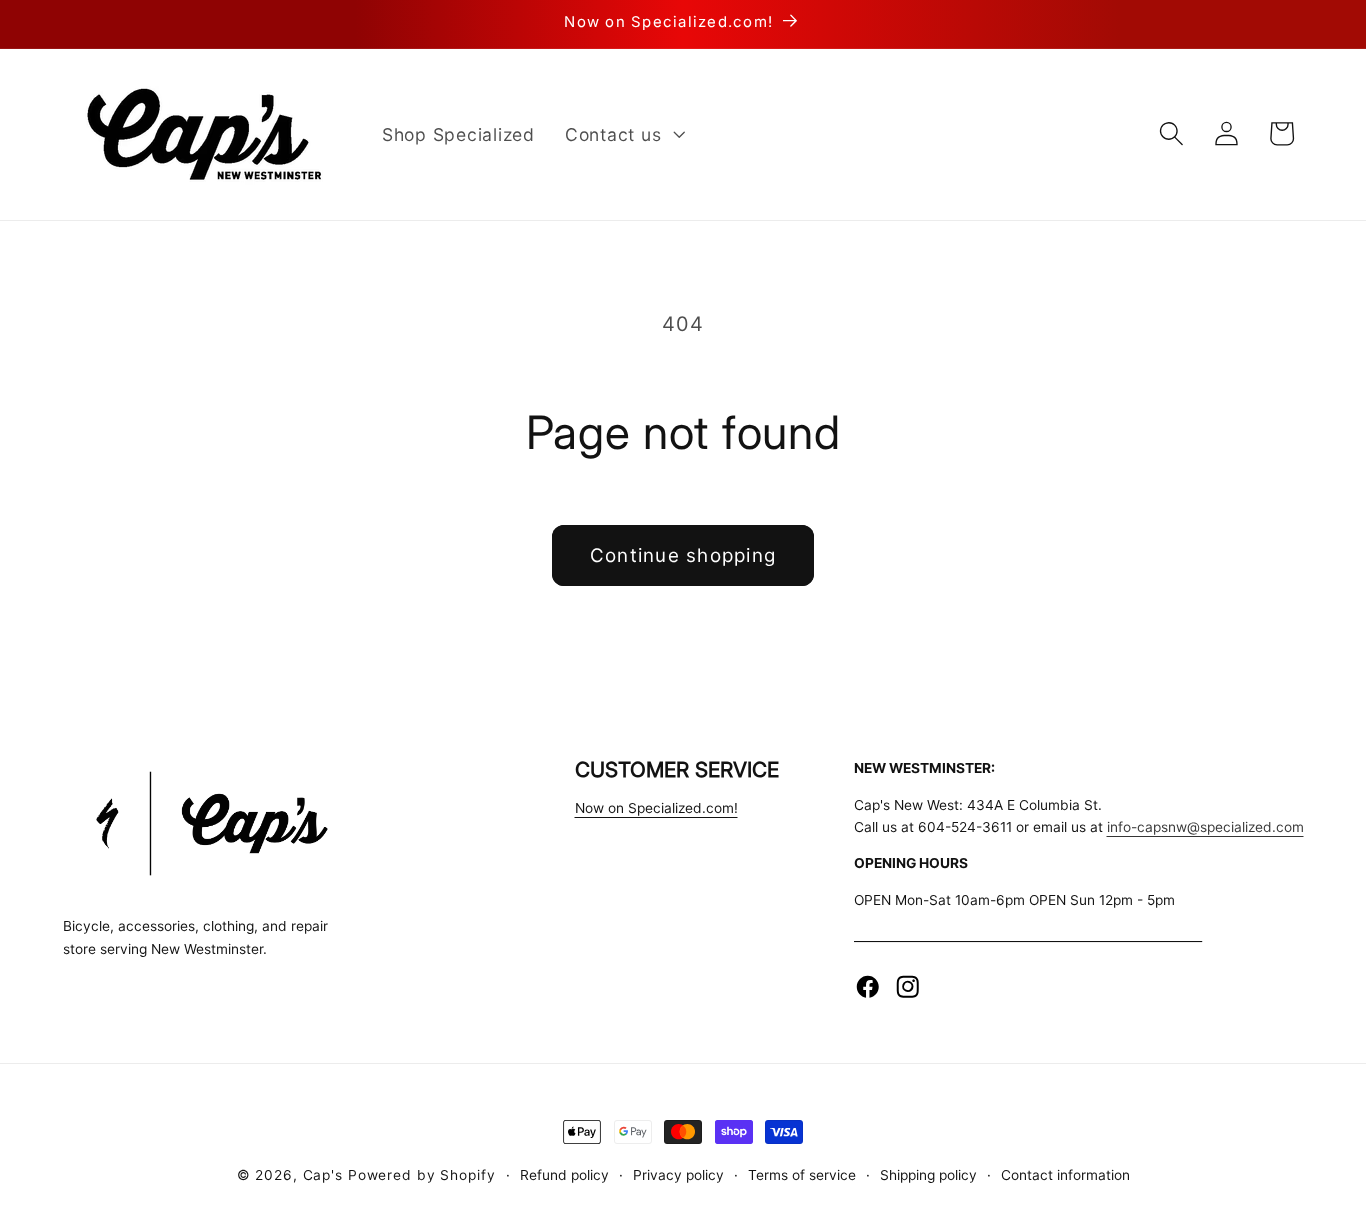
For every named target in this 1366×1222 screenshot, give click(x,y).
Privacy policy (678, 1175)
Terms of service (802, 1175)
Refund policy (564, 1175)
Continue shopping (683, 555)
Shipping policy (928, 1175)
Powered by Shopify (422, 1175)
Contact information (1065, 1175)
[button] (622, 134)
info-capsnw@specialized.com (1205, 827)
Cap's (323, 1175)
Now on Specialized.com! (656, 808)
